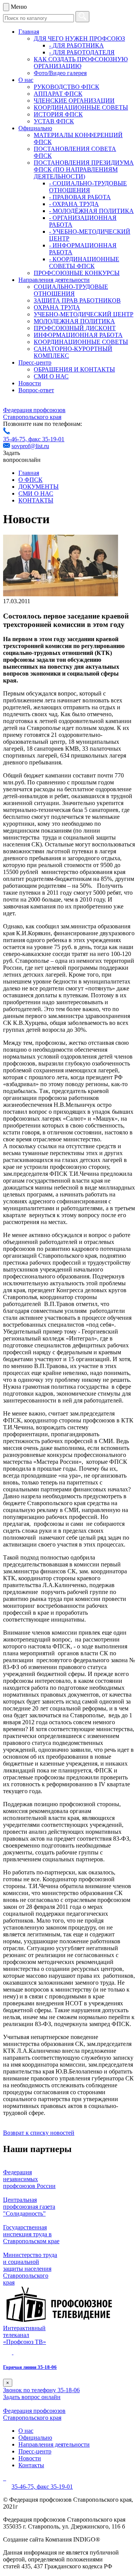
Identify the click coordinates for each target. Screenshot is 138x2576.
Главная (29, 32)
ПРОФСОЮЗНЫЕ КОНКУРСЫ (77, 273)
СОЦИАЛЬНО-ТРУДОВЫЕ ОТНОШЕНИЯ (71, 290)
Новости (30, 383)
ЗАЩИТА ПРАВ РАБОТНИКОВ (77, 300)
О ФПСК (30, 480)
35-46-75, (16, 439)
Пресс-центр (35, 363)
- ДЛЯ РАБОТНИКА (76, 45)
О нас (26, 80)
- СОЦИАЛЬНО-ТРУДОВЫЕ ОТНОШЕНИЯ (88, 187)
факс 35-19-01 (46, 439)
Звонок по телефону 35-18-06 (41, 2390)
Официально (35, 128)
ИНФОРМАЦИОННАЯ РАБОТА (78, 335)
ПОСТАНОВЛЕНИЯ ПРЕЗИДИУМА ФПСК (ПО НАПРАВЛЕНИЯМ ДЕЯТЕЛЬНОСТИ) (84, 169)
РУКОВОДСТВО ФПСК (67, 87)
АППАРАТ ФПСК (58, 94)
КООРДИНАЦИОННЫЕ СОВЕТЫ (81, 107)
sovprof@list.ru (30, 446)
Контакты (31, 2465)
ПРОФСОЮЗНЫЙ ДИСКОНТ (75, 328)
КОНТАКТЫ (36, 500)
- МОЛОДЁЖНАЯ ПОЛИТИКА (91, 211)
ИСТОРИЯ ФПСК (58, 114)
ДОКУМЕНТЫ (39, 487)
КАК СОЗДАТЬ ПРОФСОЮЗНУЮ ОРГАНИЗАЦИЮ (81, 63)
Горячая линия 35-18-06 (30, 2367)
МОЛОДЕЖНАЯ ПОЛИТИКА (74, 321)
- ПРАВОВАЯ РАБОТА (80, 197)
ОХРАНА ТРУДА (57, 307)
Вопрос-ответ (36, 390)
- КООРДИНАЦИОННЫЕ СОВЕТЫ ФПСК (84, 263)
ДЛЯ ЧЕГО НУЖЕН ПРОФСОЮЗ (79, 38)
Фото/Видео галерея (60, 73)
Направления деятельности (54, 280)
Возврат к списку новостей (39, 2133)
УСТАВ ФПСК (54, 121)
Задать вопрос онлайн (32, 2397)
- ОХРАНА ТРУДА (74, 204)
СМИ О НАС (51, 376)
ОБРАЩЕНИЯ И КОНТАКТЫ (74, 369)
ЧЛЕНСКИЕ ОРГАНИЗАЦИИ (74, 101)
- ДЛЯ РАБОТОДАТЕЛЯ (82, 52)
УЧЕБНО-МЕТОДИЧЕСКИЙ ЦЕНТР (84, 314)
